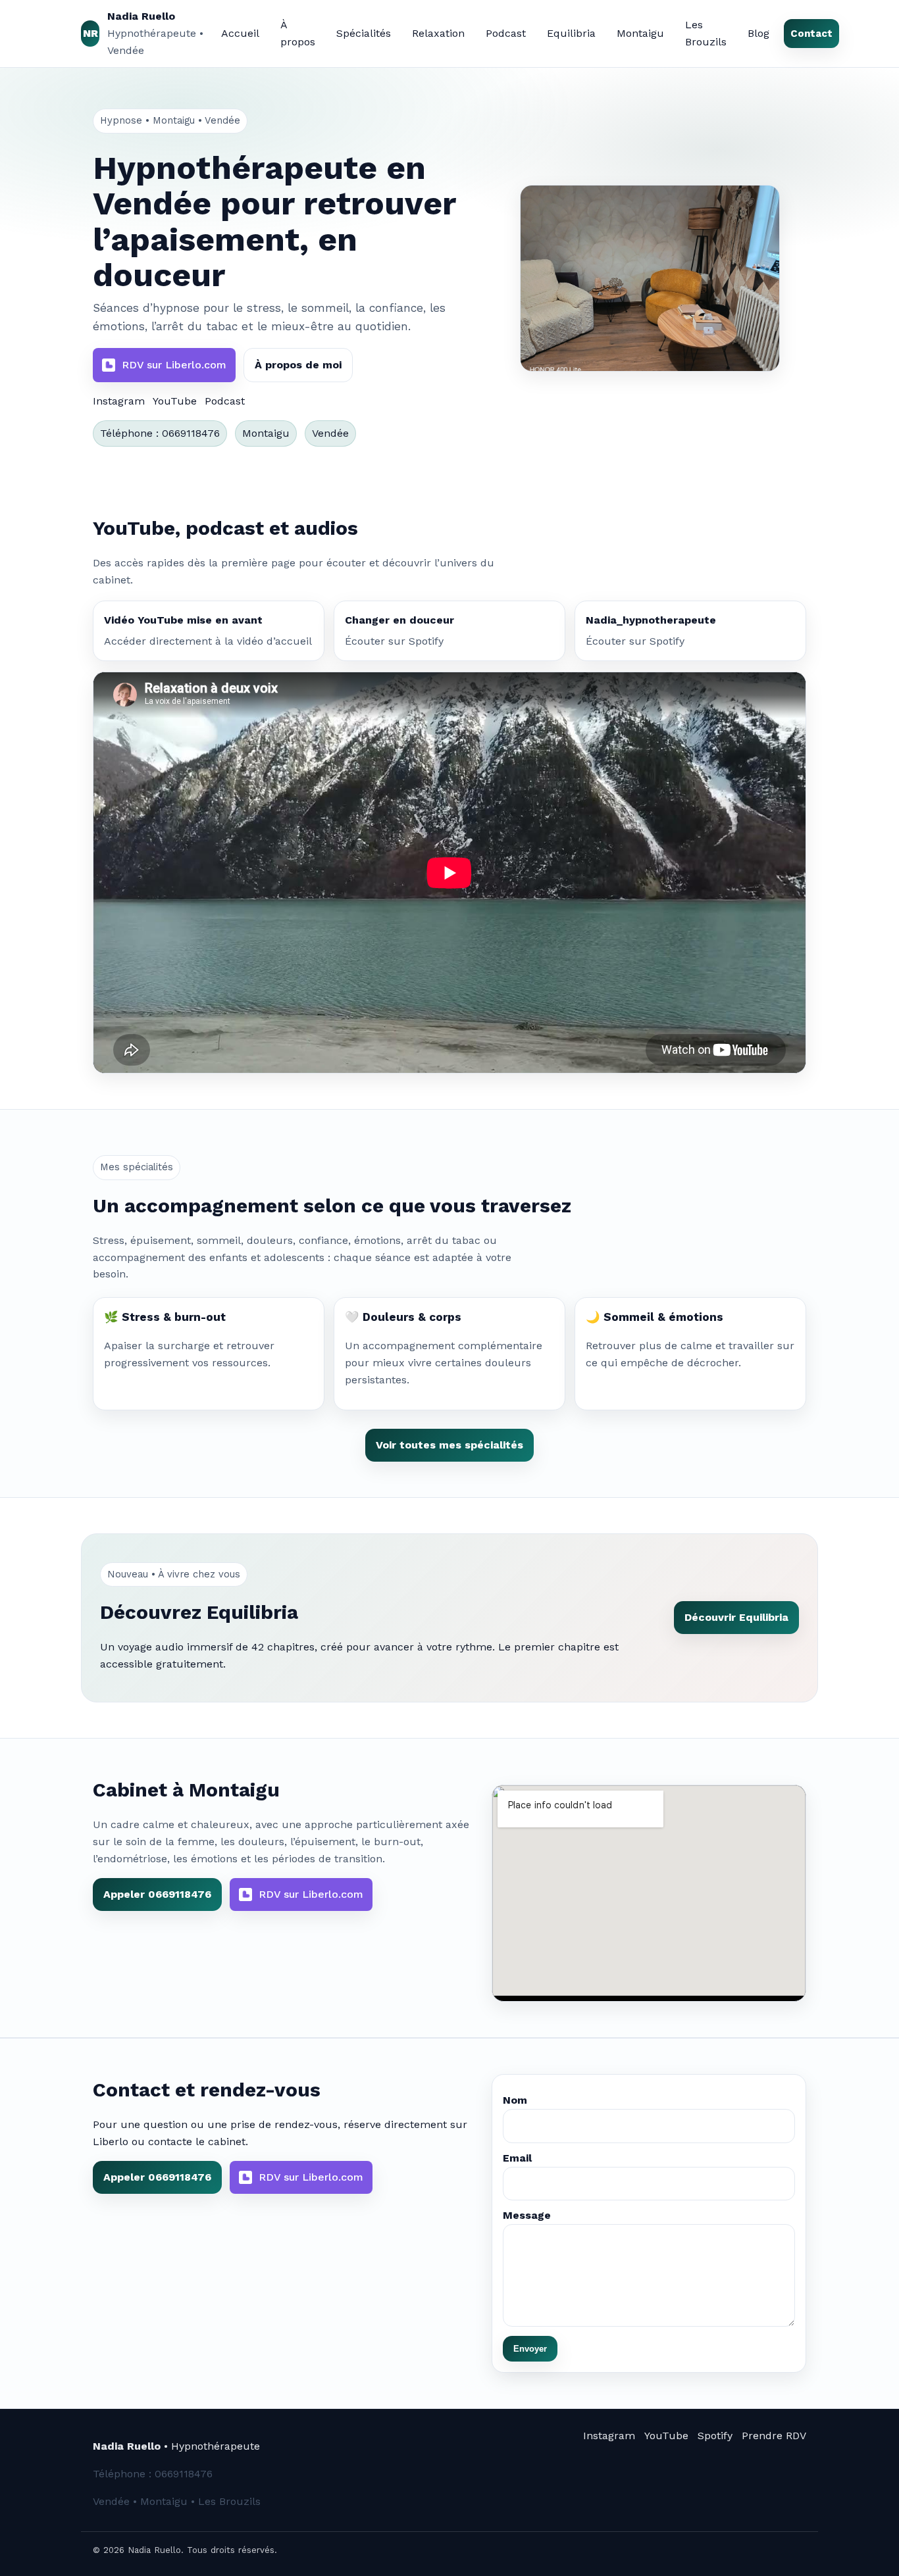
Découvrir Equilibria (736, 1617)
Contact (811, 34)
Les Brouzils (706, 33)
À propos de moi (298, 365)
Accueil (240, 33)
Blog (758, 33)
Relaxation (438, 33)
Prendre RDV (774, 2436)
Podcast (506, 33)
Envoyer (530, 2349)
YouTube (175, 401)
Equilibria (571, 33)
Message (527, 2215)
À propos (298, 33)
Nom (515, 2100)
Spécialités (364, 33)
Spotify (715, 2436)
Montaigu (640, 33)
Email (517, 2158)
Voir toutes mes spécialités (449, 1445)
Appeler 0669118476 (157, 1894)
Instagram (119, 401)
